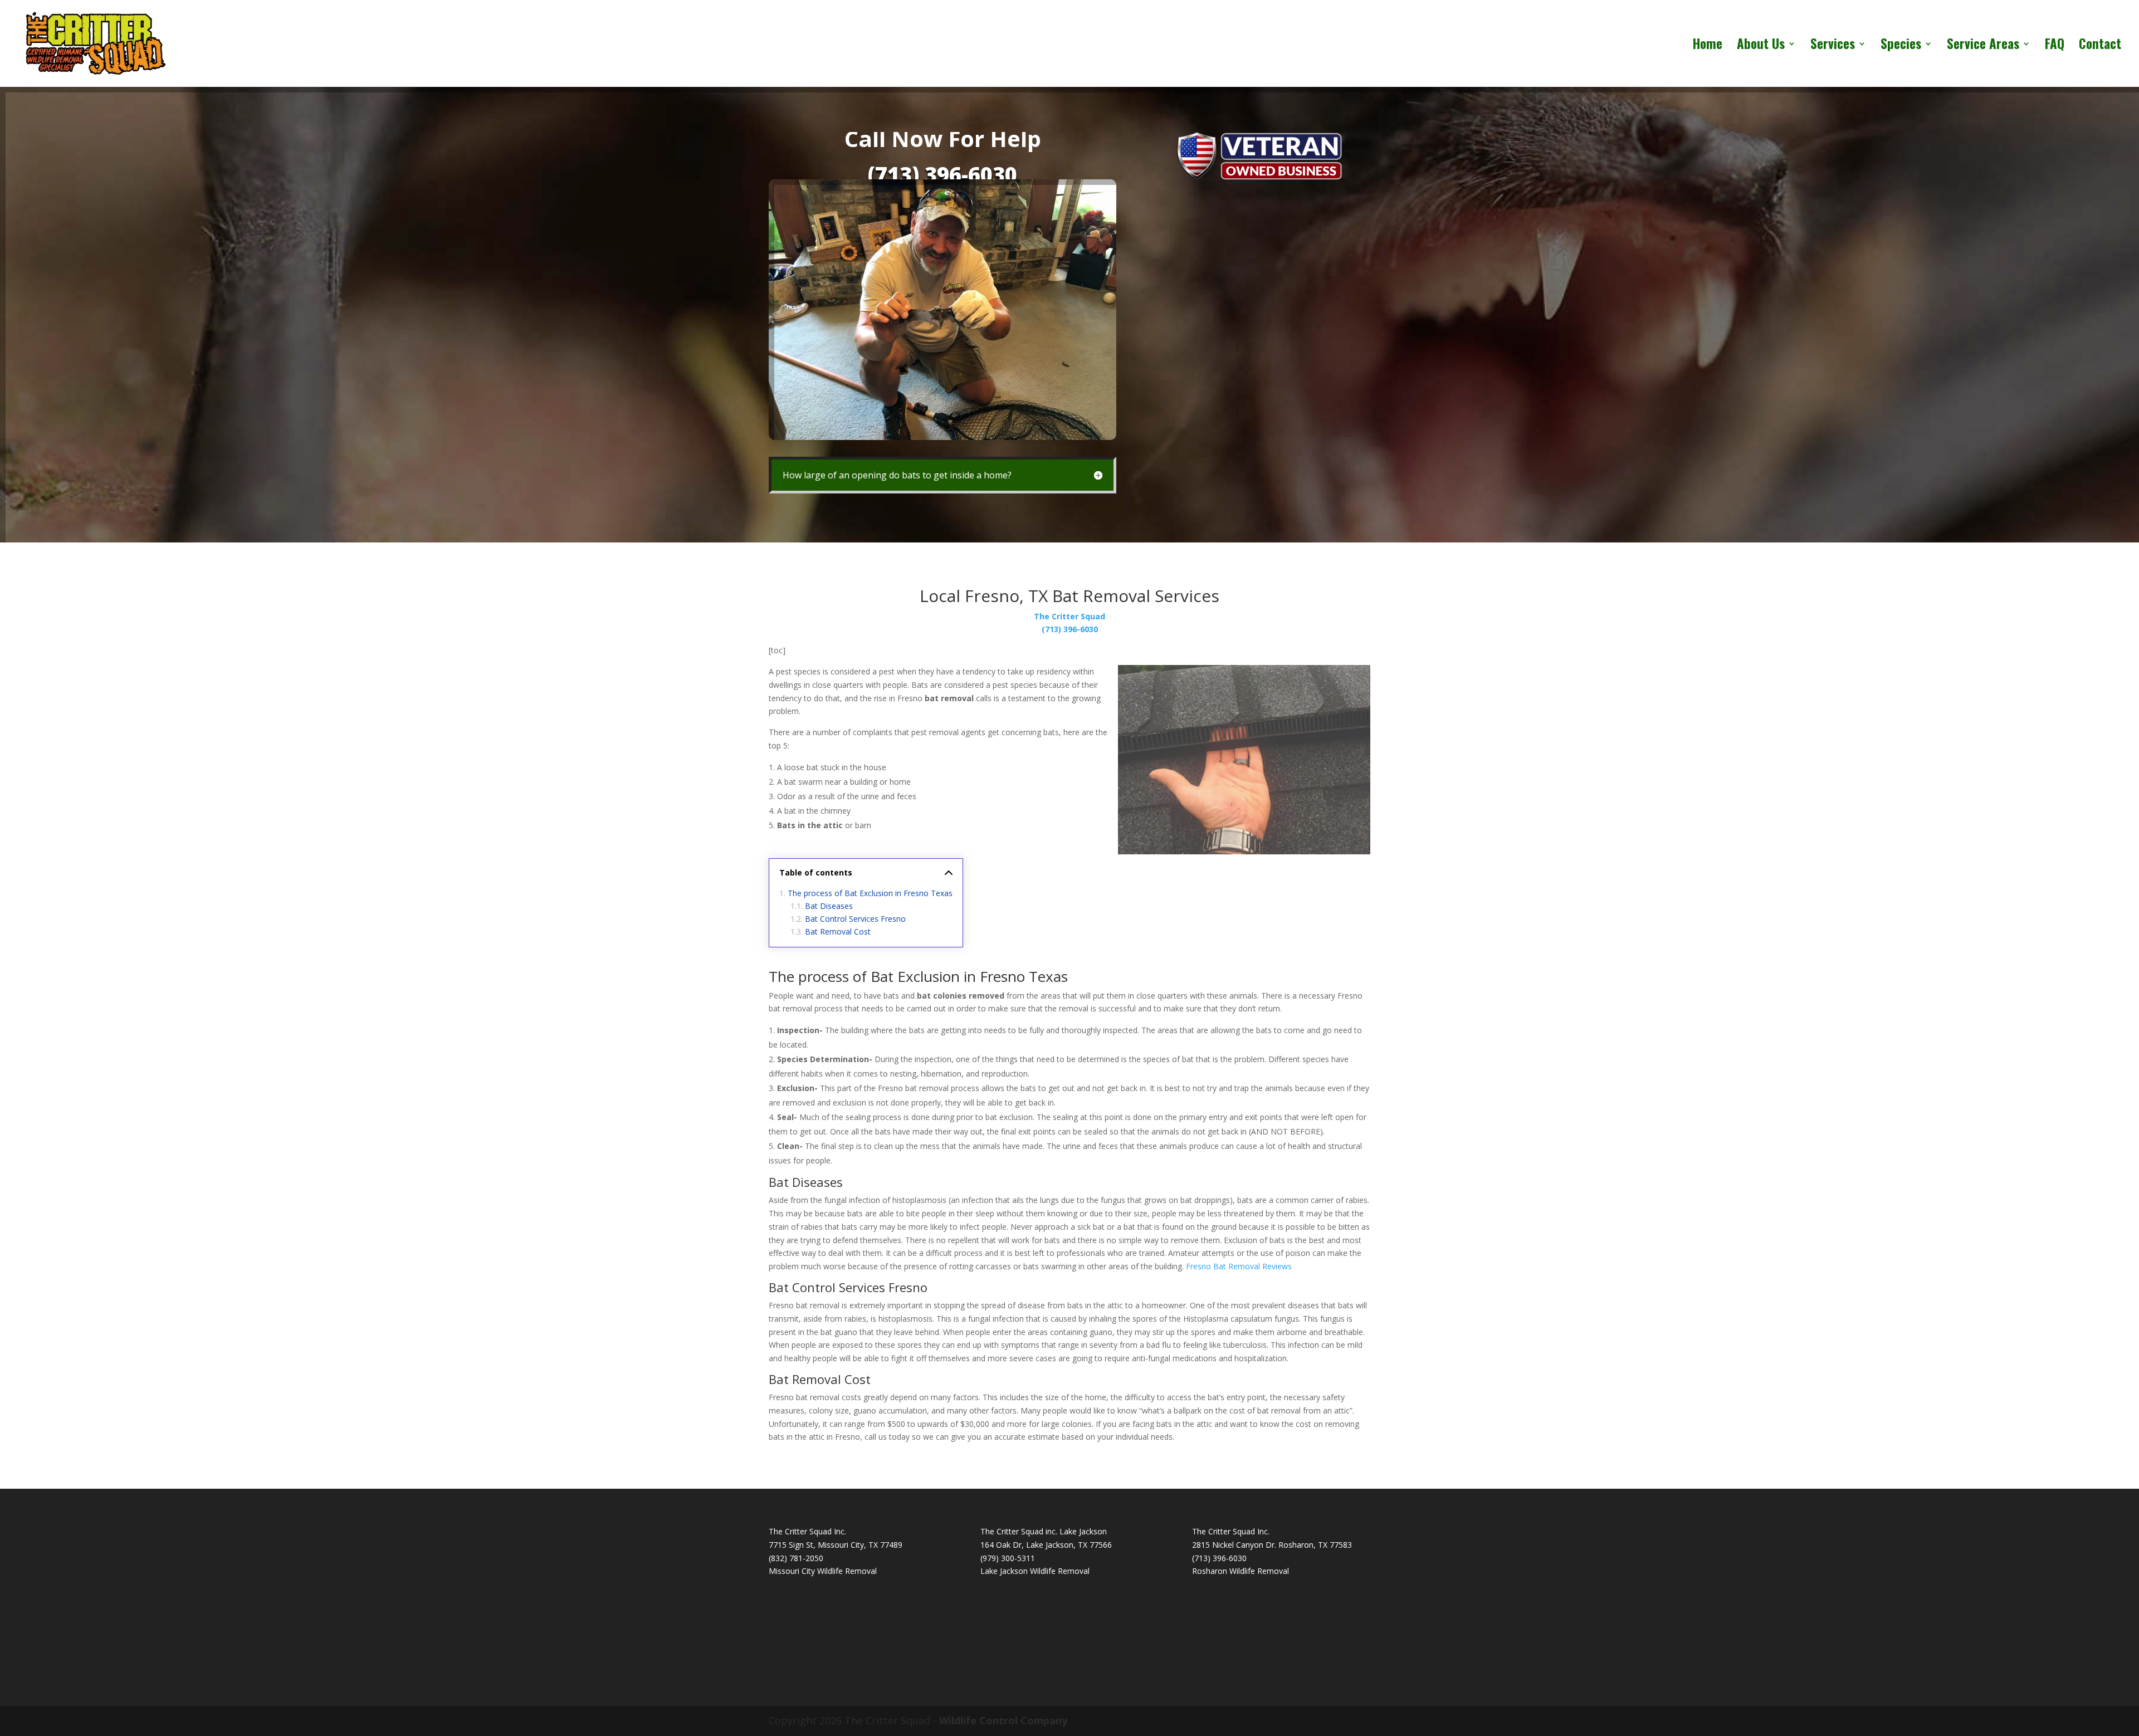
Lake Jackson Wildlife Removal (1035, 1571)
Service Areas (1983, 46)
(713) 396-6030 (942, 174)
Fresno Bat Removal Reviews (1239, 1266)
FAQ (2055, 46)
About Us (1761, 46)
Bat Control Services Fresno (855, 919)
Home (1708, 46)
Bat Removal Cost (838, 931)
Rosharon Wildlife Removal (1241, 1571)
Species (1901, 46)
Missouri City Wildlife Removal (823, 1571)
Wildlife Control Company (1003, 1720)
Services (1833, 46)
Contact (2100, 46)
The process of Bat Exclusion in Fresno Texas (870, 893)
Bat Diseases (829, 906)
